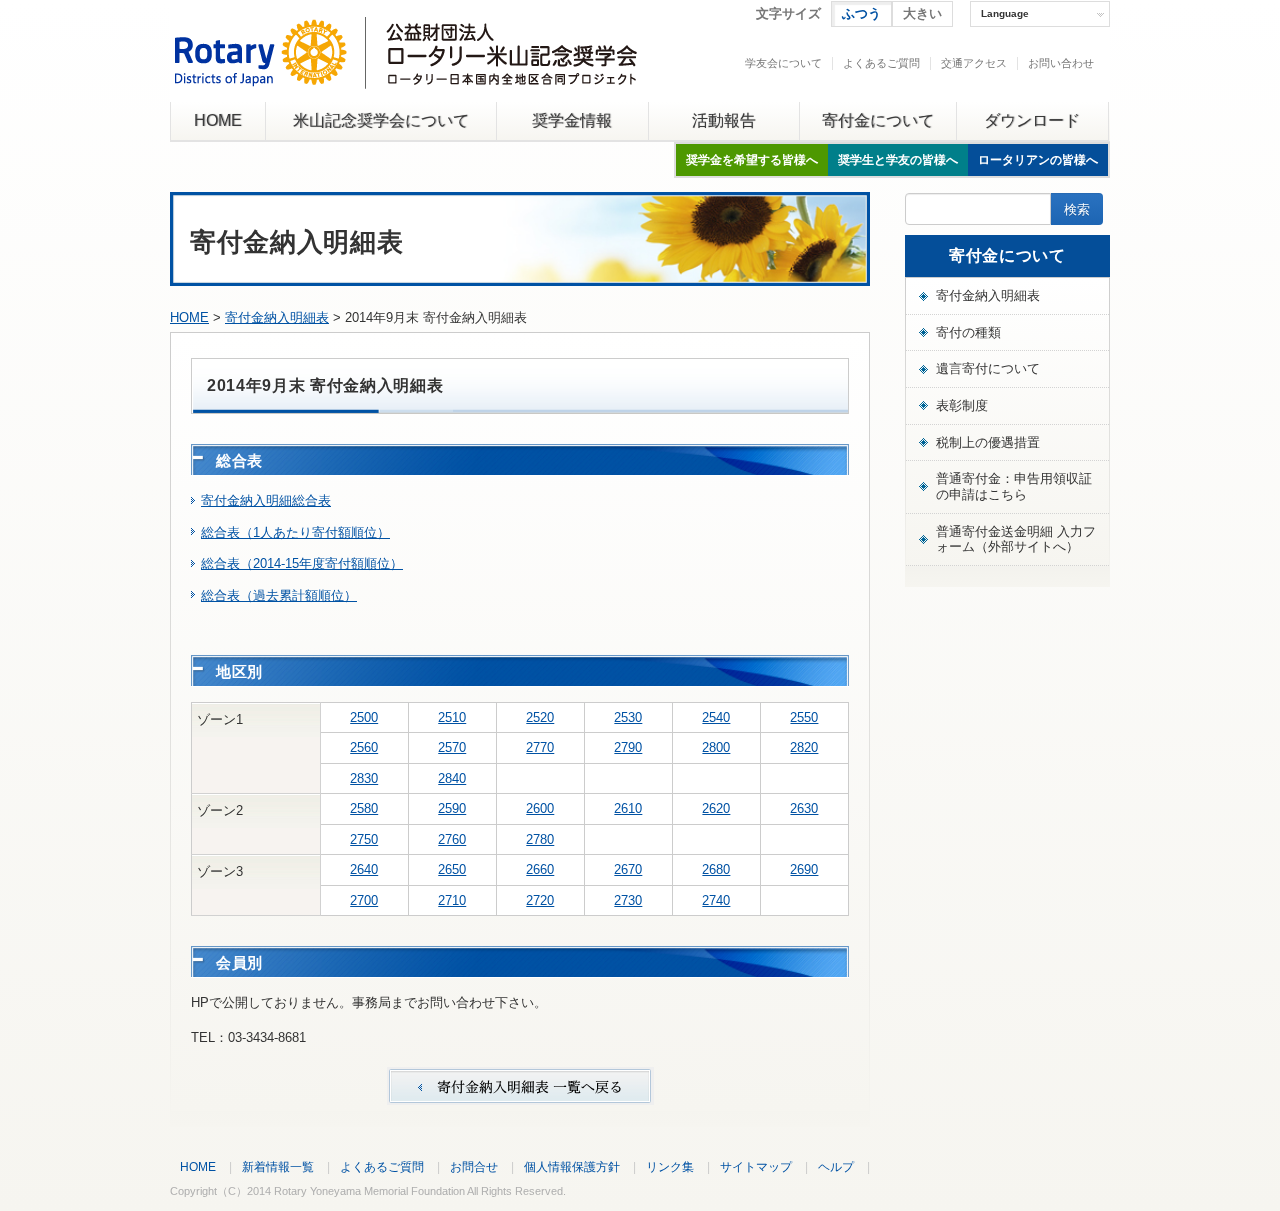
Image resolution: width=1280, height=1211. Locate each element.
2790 (628, 747)
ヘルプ (836, 1166)
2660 (540, 869)
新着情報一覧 (278, 1166)
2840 (452, 778)
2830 (364, 778)
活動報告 (724, 120)
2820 (804, 747)
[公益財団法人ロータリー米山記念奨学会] (405, 73)
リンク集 (670, 1166)
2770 (540, 747)
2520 (540, 717)
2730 (628, 900)
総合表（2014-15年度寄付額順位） (302, 563)
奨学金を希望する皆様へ (752, 160)
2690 (804, 869)
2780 (540, 839)
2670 (628, 869)
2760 (452, 839)
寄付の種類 (968, 332)
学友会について (783, 63)
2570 (452, 747)
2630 (804, 808)
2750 (364, 839)
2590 (452, 808)
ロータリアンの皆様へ (1038, 160)
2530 (628, 717)
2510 (452, 717)
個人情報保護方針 (572, 1166)
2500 (364, 717)
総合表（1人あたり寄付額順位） (295, 532)
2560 (364, 747)
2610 (628, 808)
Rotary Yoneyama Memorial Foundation (369, 1191)
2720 (540, 900)
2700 (364, 900)
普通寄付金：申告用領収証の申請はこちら (1014, 486)
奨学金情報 (572, 120)
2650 (452, 869)
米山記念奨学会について (381, 120)
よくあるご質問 (881, 63)
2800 (716, 747)
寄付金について (878, 120)
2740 (716, 900)
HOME (218, 120)
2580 (364, 808)
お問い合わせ (1061, 63)
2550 (804, 717)
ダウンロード (1032, 120)
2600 (540, 808)
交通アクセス (974, 63)
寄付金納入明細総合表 (266, 500)
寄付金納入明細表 (277, 317)
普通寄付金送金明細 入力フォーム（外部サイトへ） (1016, 539)
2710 (452, 900)
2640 (364, 869)
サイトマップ (756, 1166)
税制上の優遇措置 (988, 442)
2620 (716, 808)
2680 (716, 869)
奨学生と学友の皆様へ (898, 160)
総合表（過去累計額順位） (279, 595)
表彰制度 (962, 405)
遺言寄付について (988, 368)
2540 (716, 717)
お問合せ (474, 1166)
